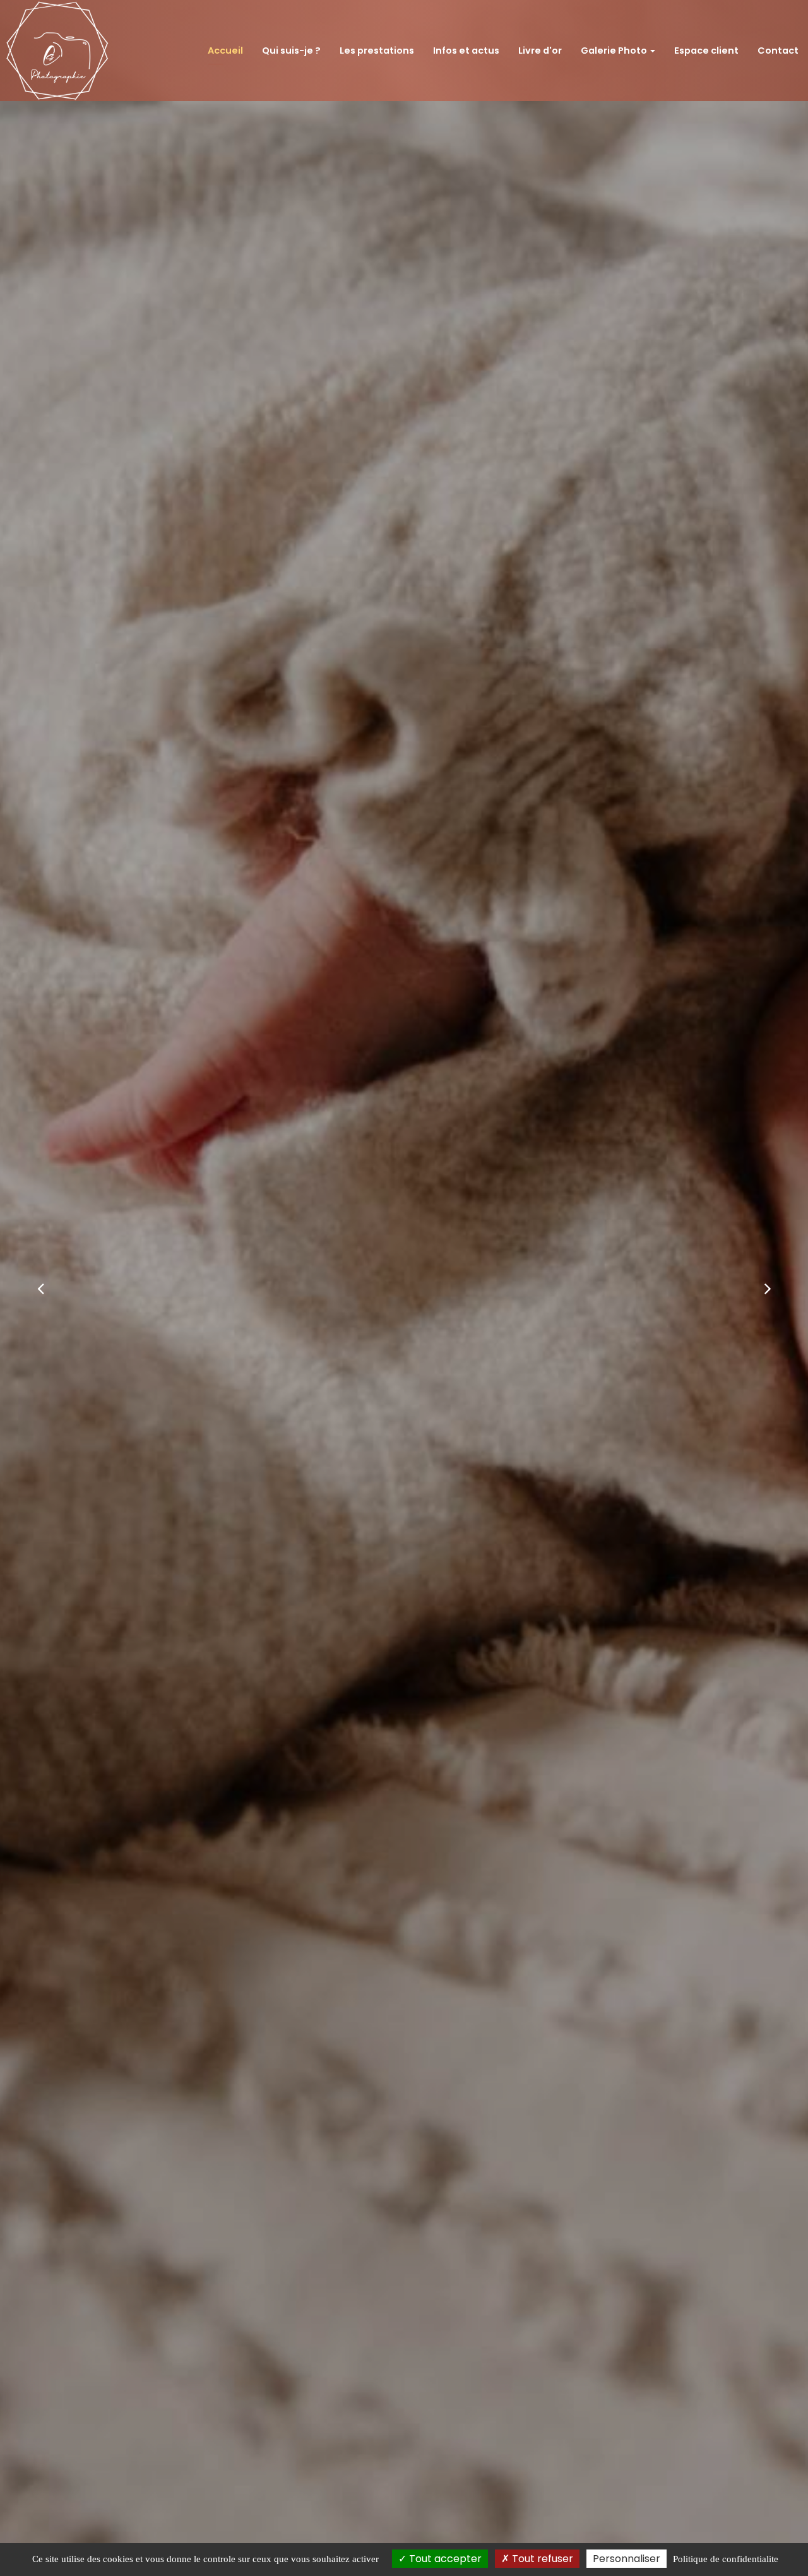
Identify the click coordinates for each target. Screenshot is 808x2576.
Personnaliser (627, 2559)
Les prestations (377, 51)
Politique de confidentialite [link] (726, 2559)
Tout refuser (541, 2559)
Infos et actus (466, 51)
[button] (40, 1288)
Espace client (706, 51)
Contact (778, 51)
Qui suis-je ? (291, 51)
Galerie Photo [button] (615, 51)
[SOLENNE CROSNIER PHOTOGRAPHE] (57, 51)
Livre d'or (540, 51)
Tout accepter (444, 2559)
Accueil (225, 51)
